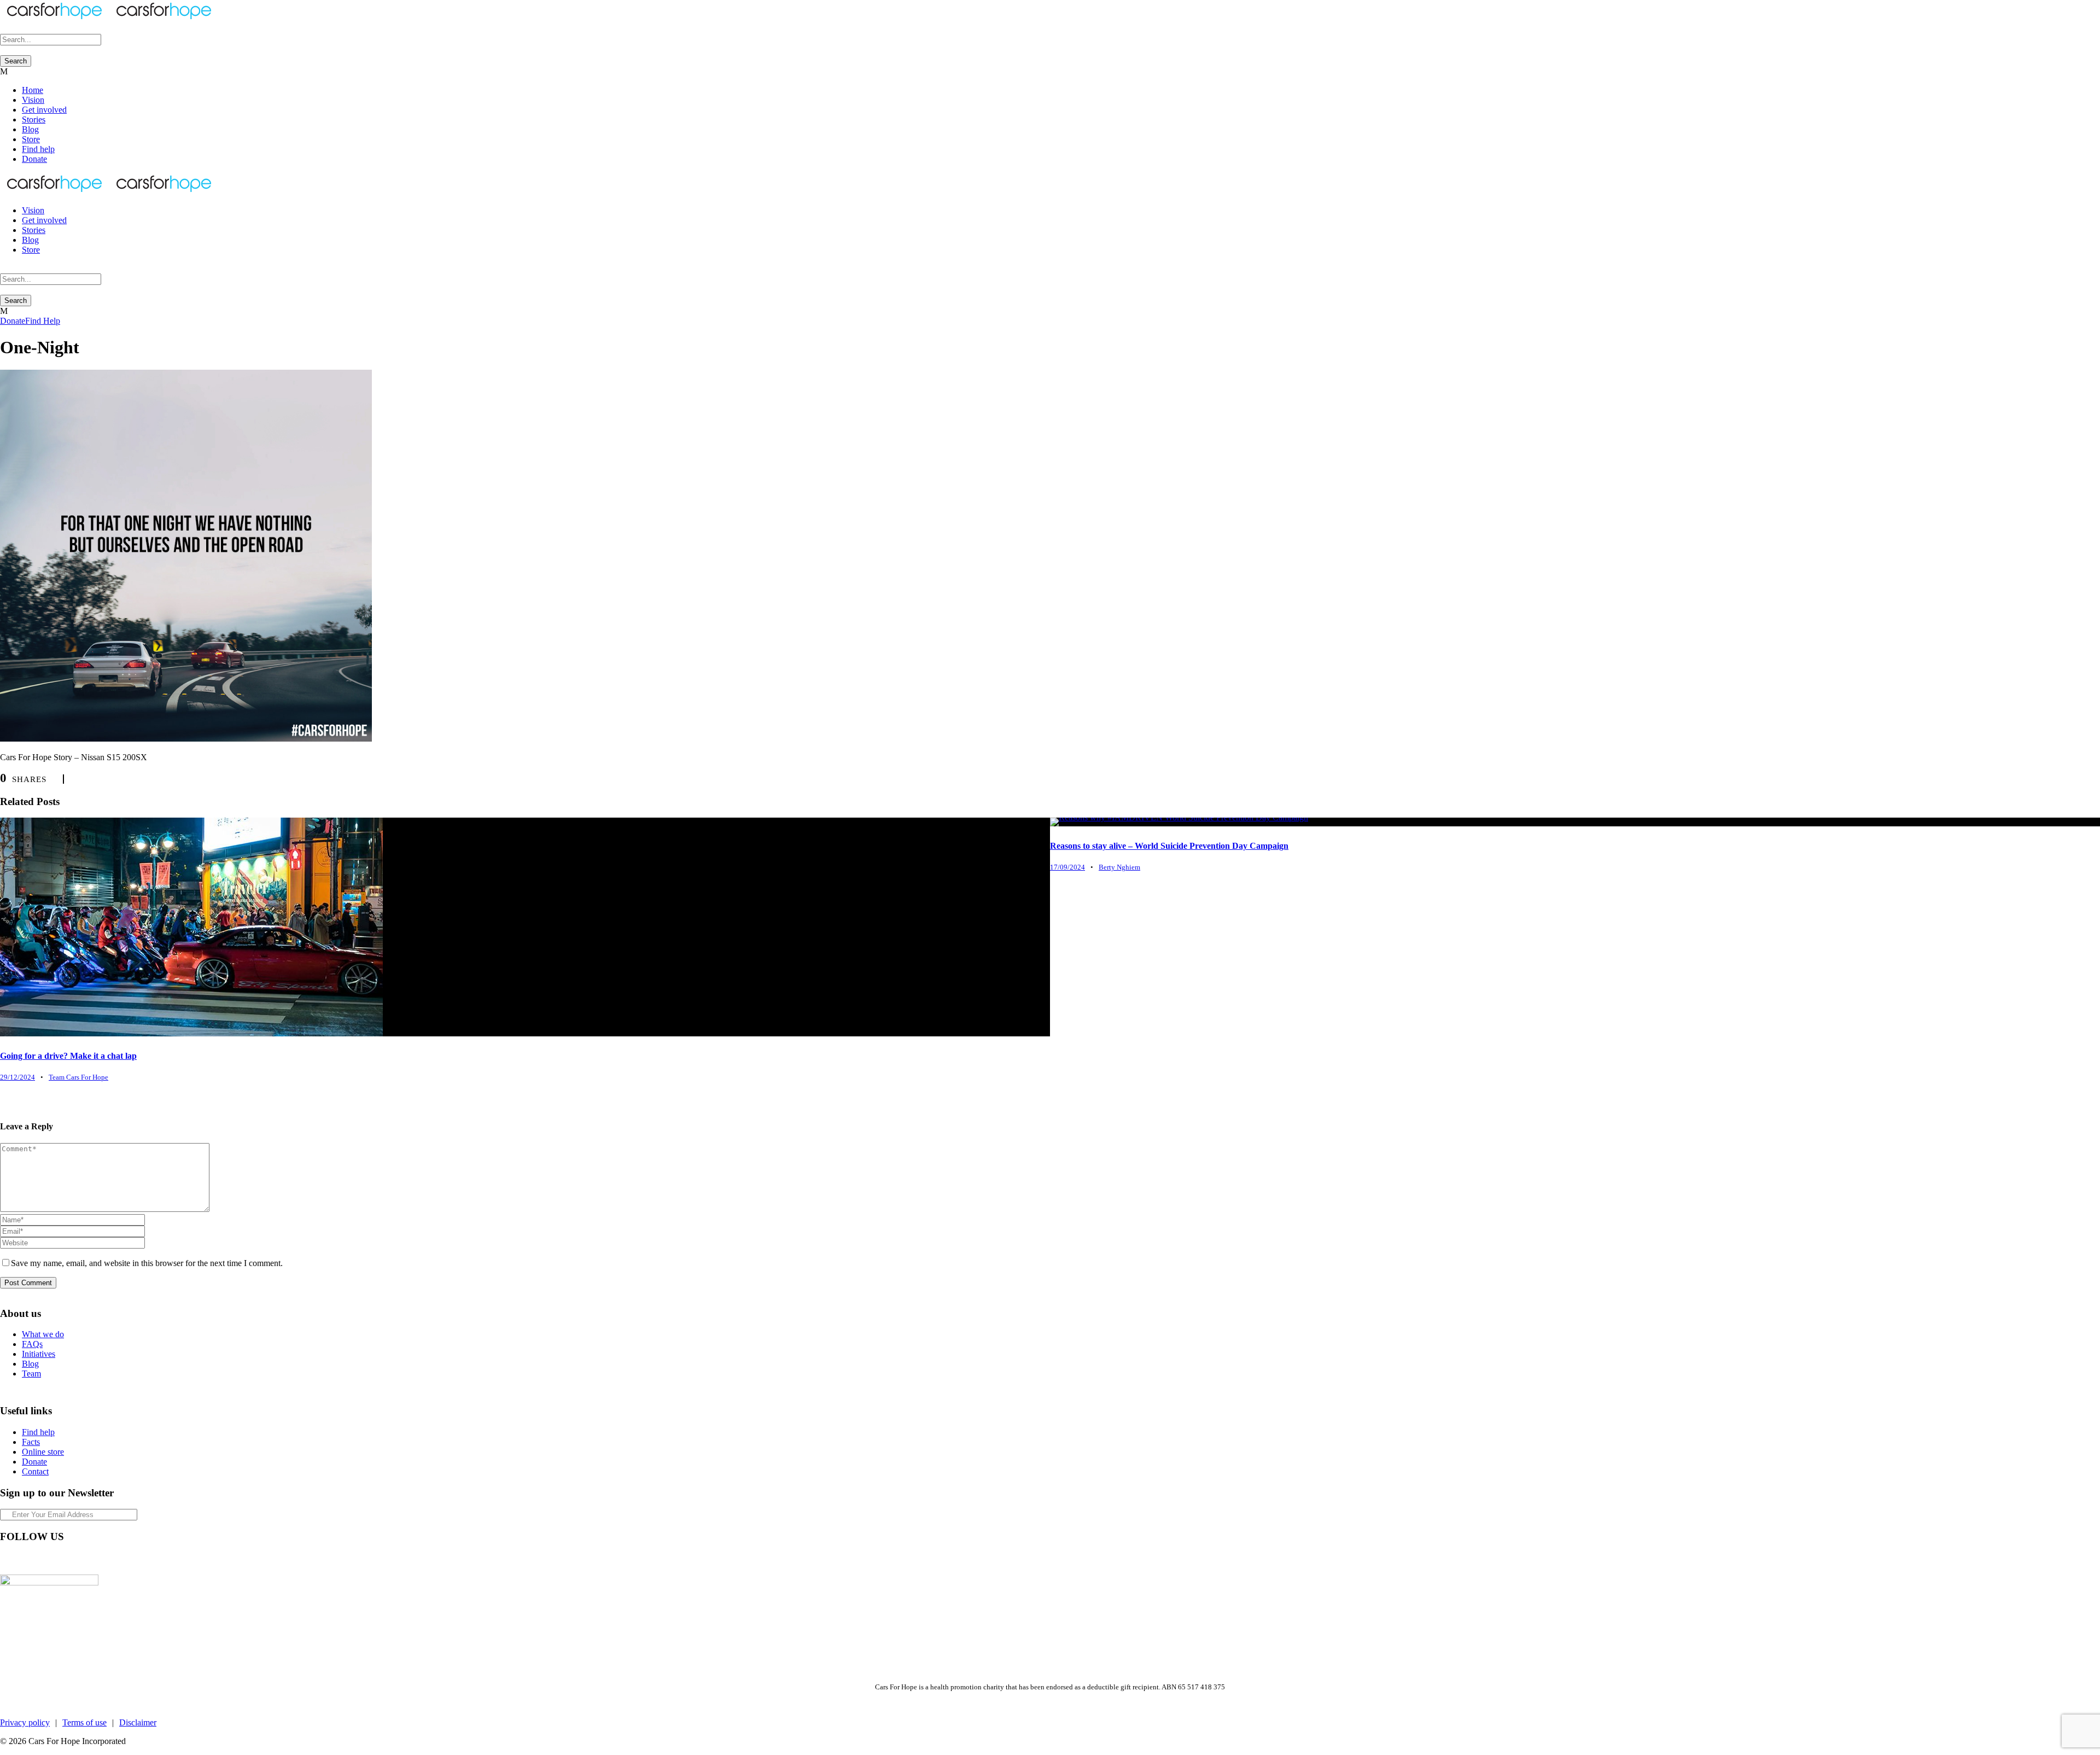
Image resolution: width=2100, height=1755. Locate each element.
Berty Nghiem (1119, 867)
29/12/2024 (17, 1077)
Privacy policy (25, 1722)
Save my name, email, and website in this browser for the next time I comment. (147, 1263)
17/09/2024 (1067, 867)
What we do (43, 1334)
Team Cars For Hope (78, 1077)
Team (31, 1374)
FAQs (32, 1344)
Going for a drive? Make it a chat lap (68, 1056)
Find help (38, 149)
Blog (30, 129)
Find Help (43, 321)
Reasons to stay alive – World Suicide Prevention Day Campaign (1169, 846)
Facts (31, 1442)
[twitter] (44, 1559)
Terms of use (84, 1722)
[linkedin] (24, 1559)
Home (33, 90)
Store (31, 139)
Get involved (44, 110)
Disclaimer (138, 1722)
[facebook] (4, 1559)
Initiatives (39, 1354)
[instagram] (63, 1559)
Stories (34, 119)
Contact (35, 1471)
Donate (34, 159)
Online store (43, 1452)
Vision (33, 100)
